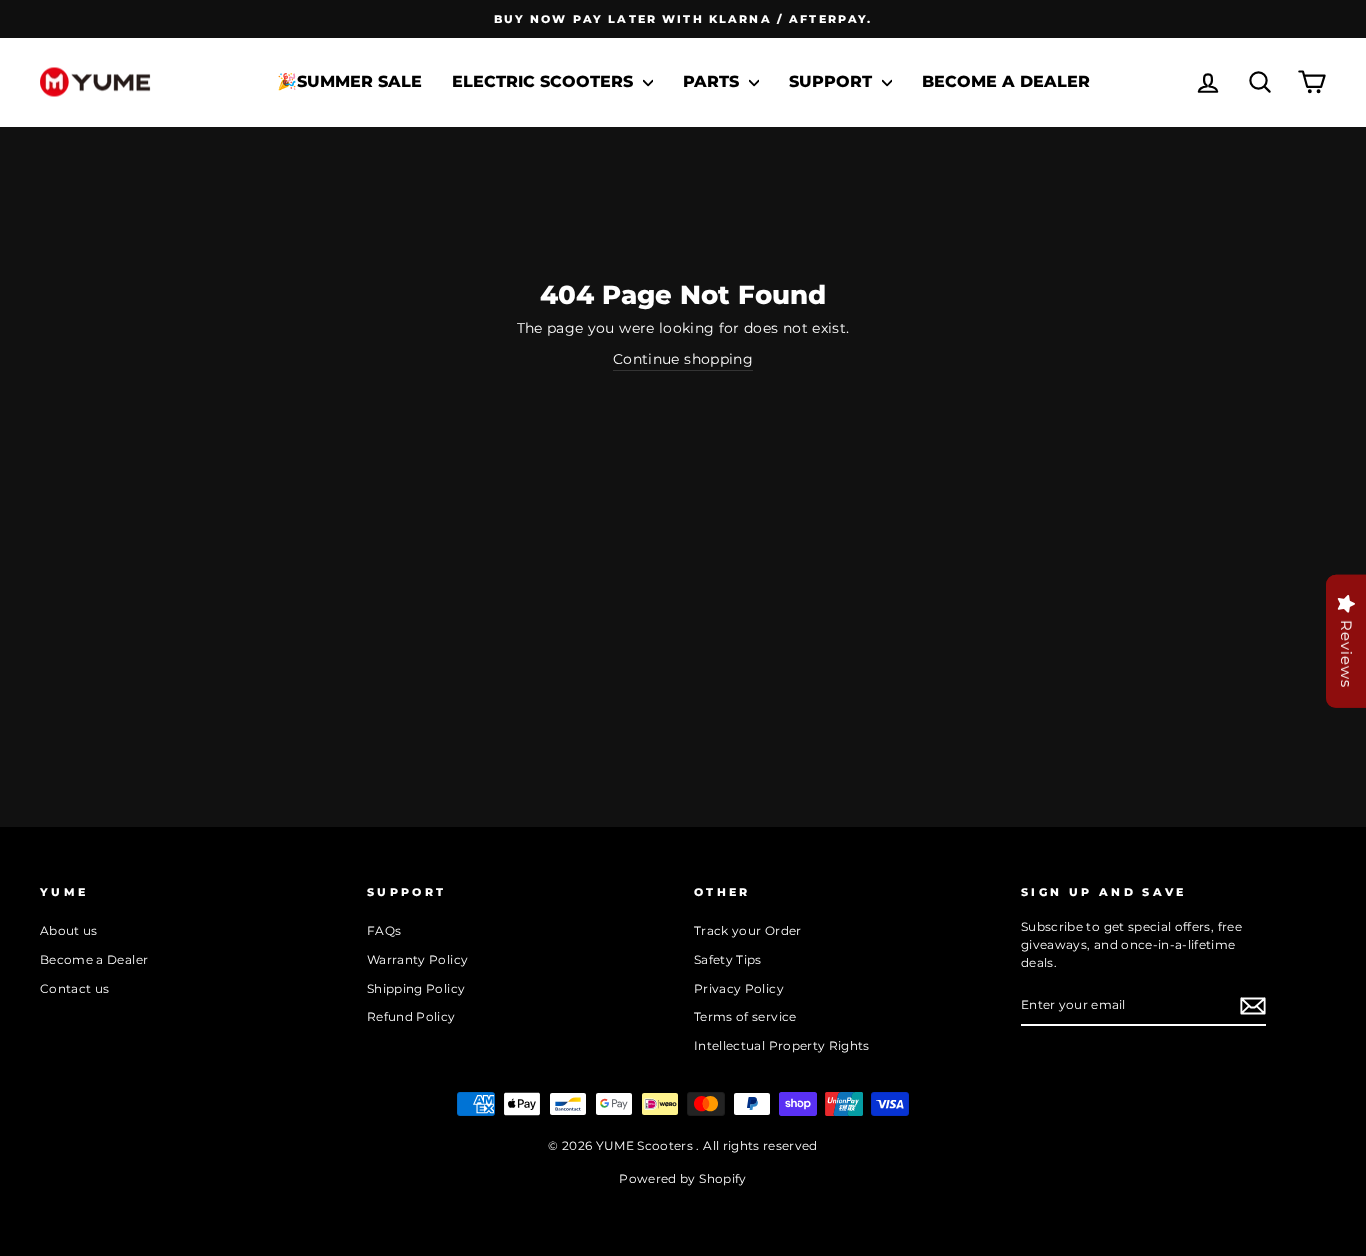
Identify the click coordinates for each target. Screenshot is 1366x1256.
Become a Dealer (1006, 81)
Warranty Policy (417, 959)
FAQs (384, 930)
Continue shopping (683, 359)
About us (69, 930)
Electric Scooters (545, 81)
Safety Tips (728, 959)
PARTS (713, 81)
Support (833, 81)
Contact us (75, 988)
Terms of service (745, 1016)
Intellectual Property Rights (782, 1045)
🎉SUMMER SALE (349, 81)
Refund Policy (411, 1016)
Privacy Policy (739, 988)
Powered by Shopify (682, 1178)
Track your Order (748, 930)
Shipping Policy (416, 988)
